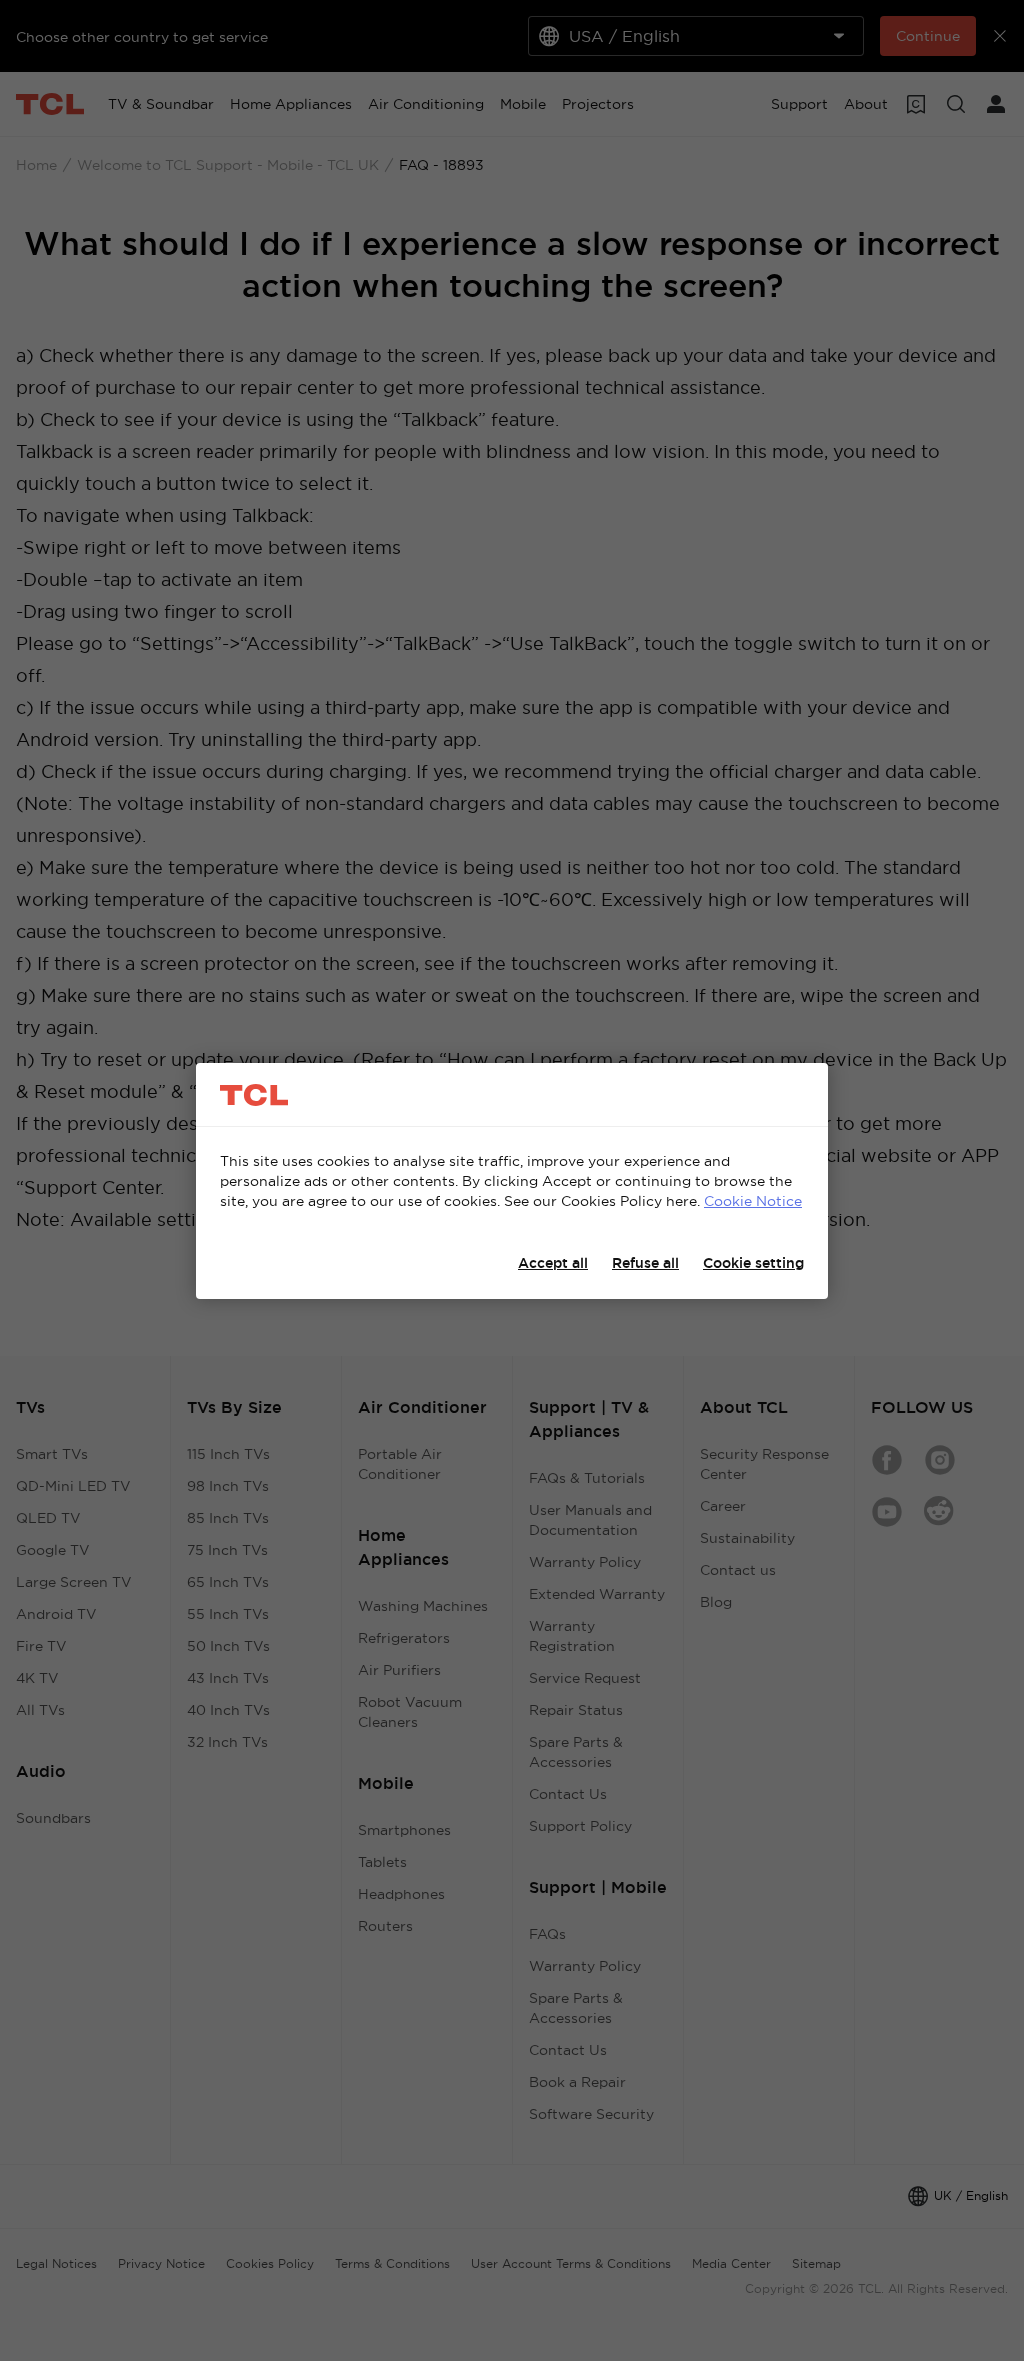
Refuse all (645, 1263)
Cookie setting (753, 1263)
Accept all (553, 1263)
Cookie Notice (753, 1201)
